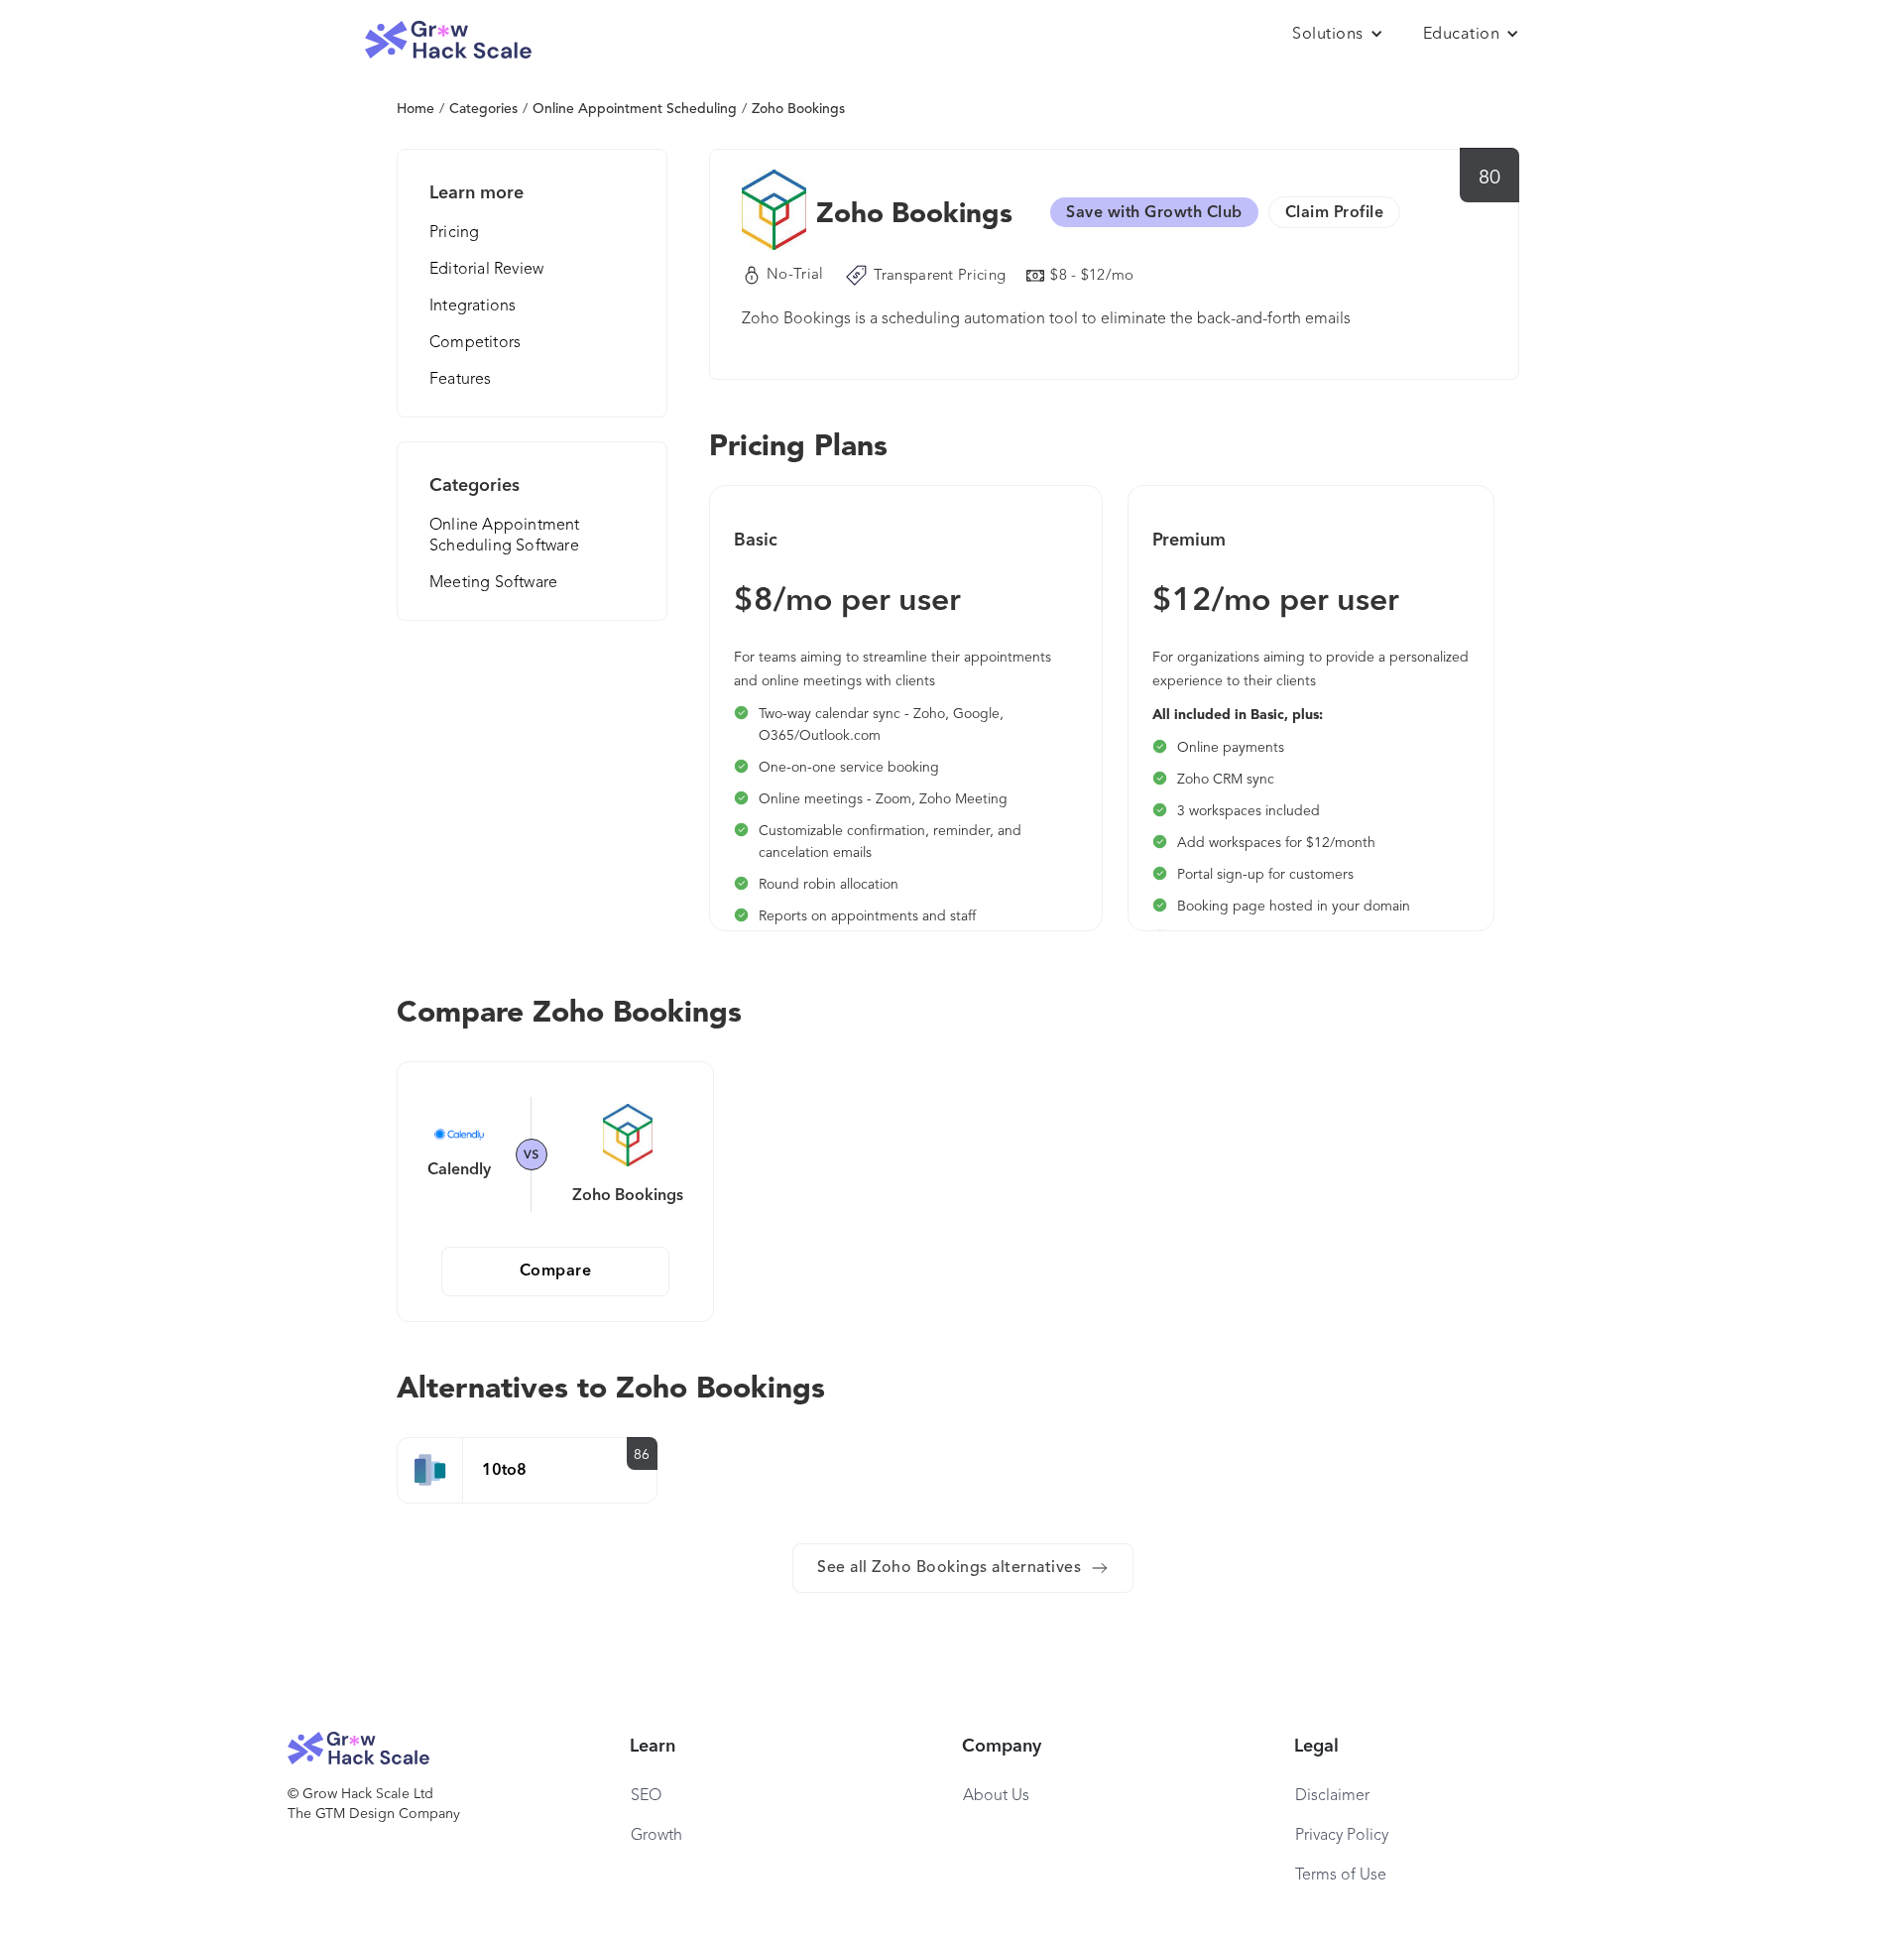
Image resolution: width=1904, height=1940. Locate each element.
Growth (656, 1836)
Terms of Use (1341, 1876)
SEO (646, 1796)
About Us (996, 1796)
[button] (1338, 35)
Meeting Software (493, 583)
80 (1490, 179)
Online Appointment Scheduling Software (505, 536)
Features (461, 380)
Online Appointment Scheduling (635, 109)
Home (416, 109)
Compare (556, 1272)
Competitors (475, 343)
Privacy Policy (1342, 1836)
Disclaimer (1332, 1796)
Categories (483, 109)
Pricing (454, 233)
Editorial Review (486, 270)
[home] (448, 40)
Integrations (473, 306)
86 (642, 1455)
